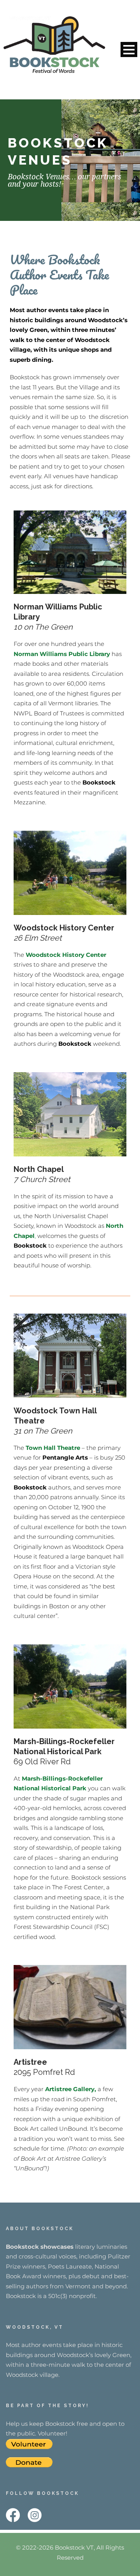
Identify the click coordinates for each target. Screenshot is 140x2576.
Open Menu (129, 49)
